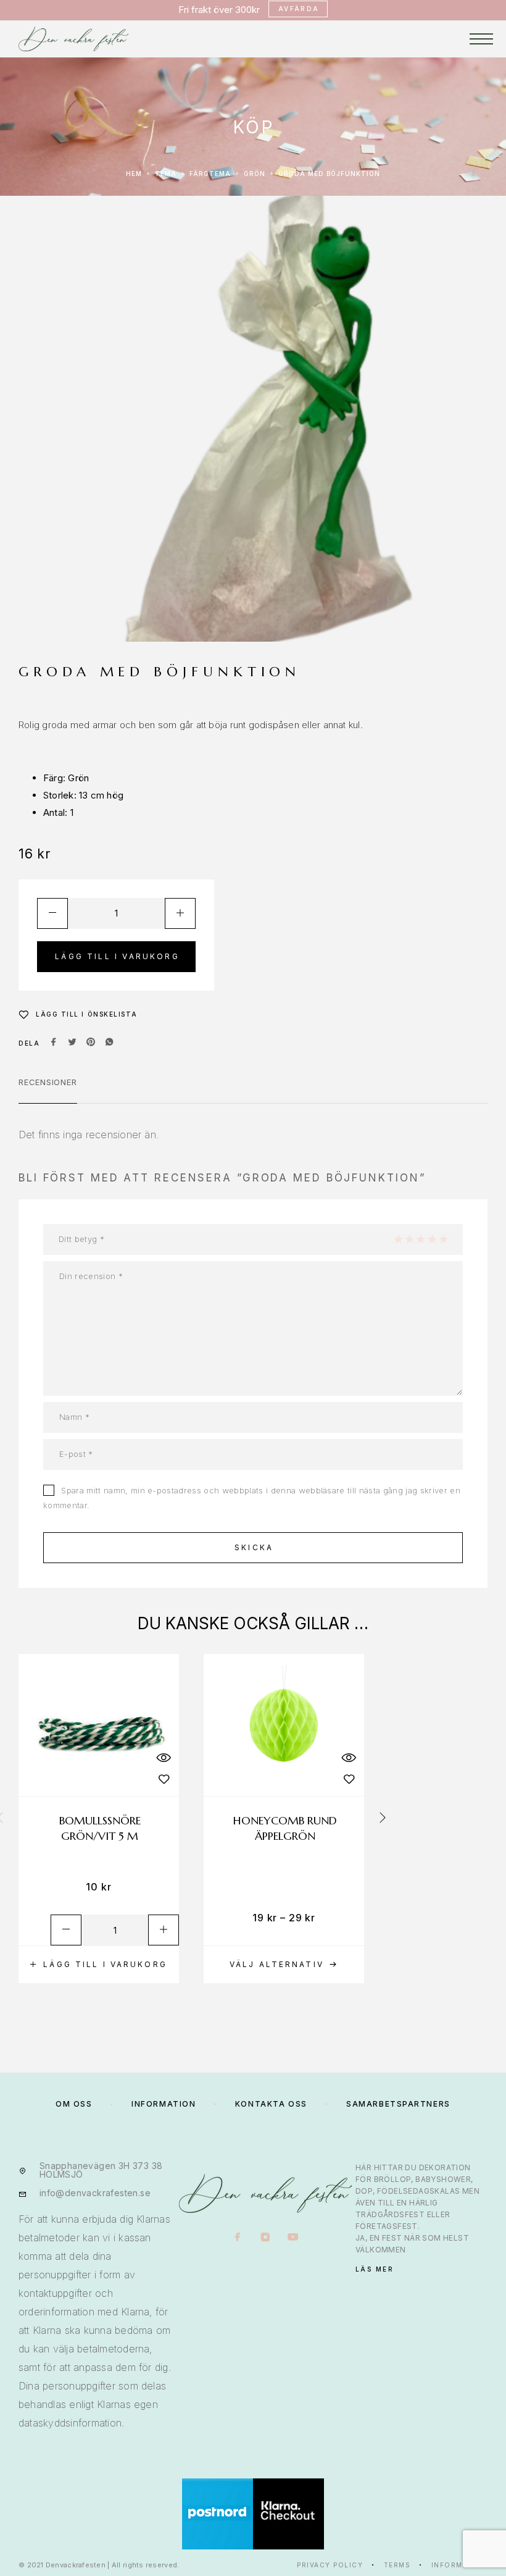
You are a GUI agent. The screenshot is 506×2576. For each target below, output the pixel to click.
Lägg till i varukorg (117, 956)
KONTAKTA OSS (271, 2104)
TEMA (166, 174)
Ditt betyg (81, 1239)
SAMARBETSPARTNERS (398, 2104)
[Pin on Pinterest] (91, 1043)
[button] (99, 1965)
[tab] (48, 1090)
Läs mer (375, 2269)
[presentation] (383, 1818)
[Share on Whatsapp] (109, 1043)
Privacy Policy (330, 2565)
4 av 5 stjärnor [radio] (432, 1239)
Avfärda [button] (299, 9)
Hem (134, 174)
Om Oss (74, 2104)
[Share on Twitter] (72, 1043)
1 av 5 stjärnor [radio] (398, 1239)
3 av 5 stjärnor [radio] (420, 1239)
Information (460, 2565)
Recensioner (48, 1082)
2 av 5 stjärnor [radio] (409, 1239)
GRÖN (255, 174)
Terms (397, 2565)
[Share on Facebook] (54, 1043)
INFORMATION (164, 2104)
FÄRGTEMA (210, 174)
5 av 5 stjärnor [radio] (443, 1239)
